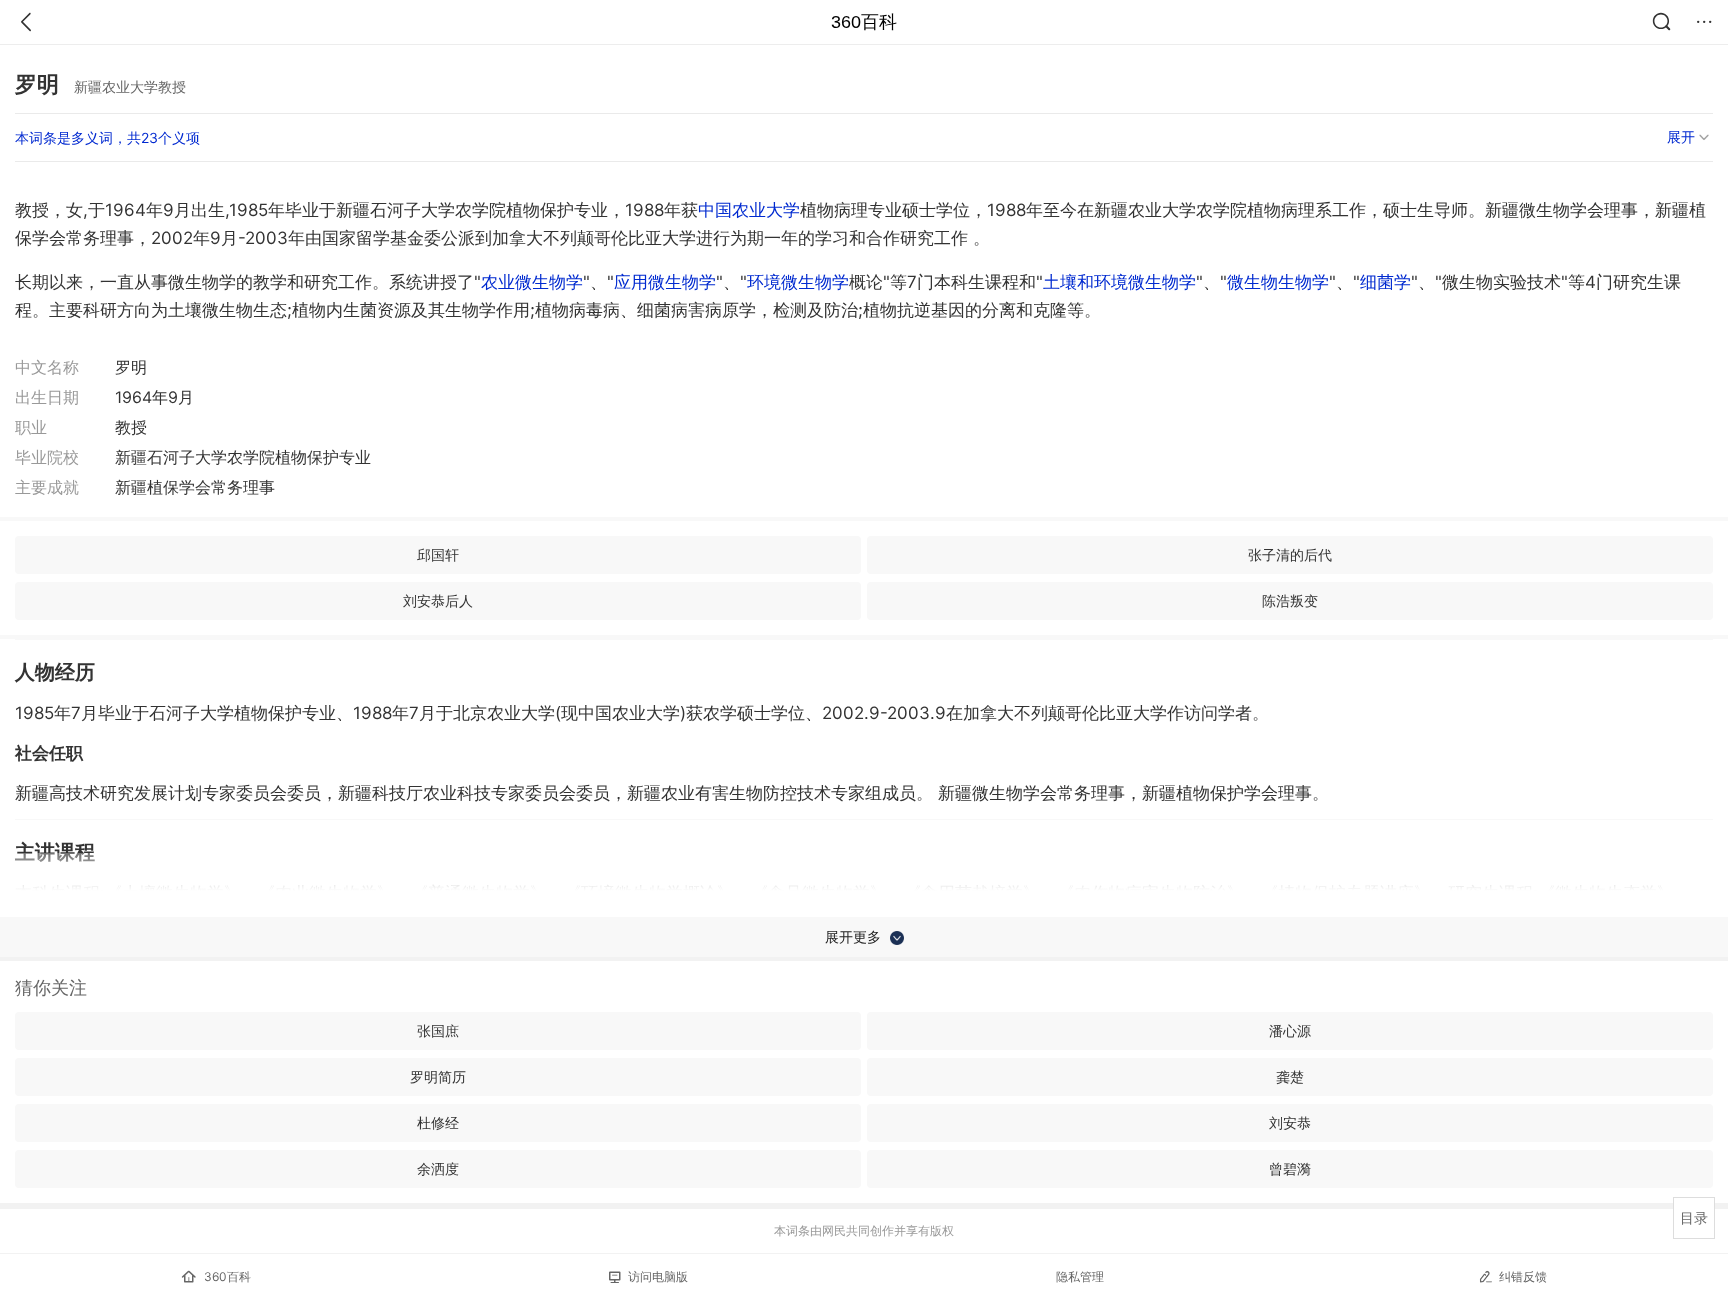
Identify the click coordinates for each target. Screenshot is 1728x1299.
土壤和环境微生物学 (1119, 282)
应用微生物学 (665, 282)
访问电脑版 (658, 1276)
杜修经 (438, 1122)
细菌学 (1385, 282)
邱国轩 (438, 554)
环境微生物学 (798, 282)
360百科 (864, 22)
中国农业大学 (749, 210)
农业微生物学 (532, 282)
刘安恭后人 (438, 600)
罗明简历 (438, 1076)
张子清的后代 (1290, 554)
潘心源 (1290, 1030)
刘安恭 (1290, 1122)
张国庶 (438, 1030)
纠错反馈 (1523, 1276)
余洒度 (438, 1168)
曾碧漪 (1290, 1168)
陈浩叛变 (1290, 600)
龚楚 (1290, 1076)
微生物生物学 (1278, 282)
